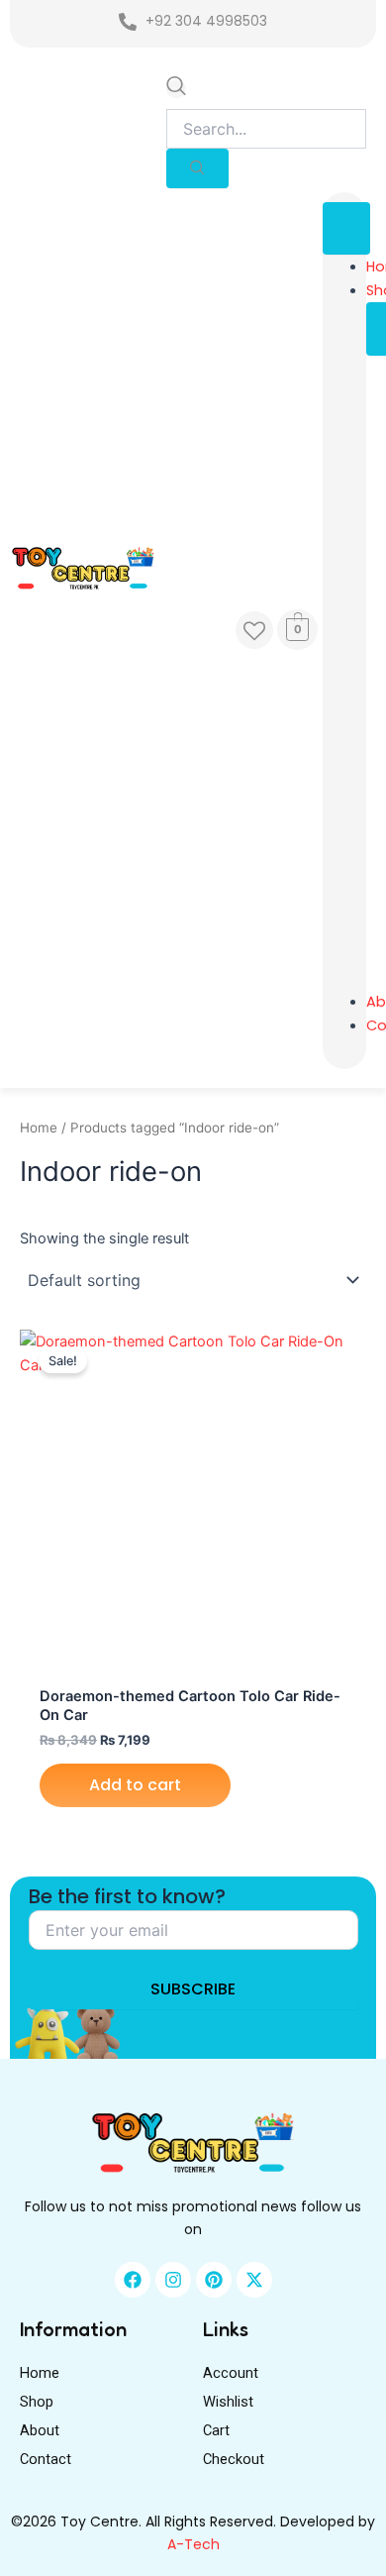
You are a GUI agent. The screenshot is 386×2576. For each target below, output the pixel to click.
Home (39, 1127)
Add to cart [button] (135, 1785)
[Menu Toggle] (346, 228)
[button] (176, 89)
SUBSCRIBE (193, 1989)
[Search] (197, 168)
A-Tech (193, 2544)
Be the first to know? (127, 1896)
